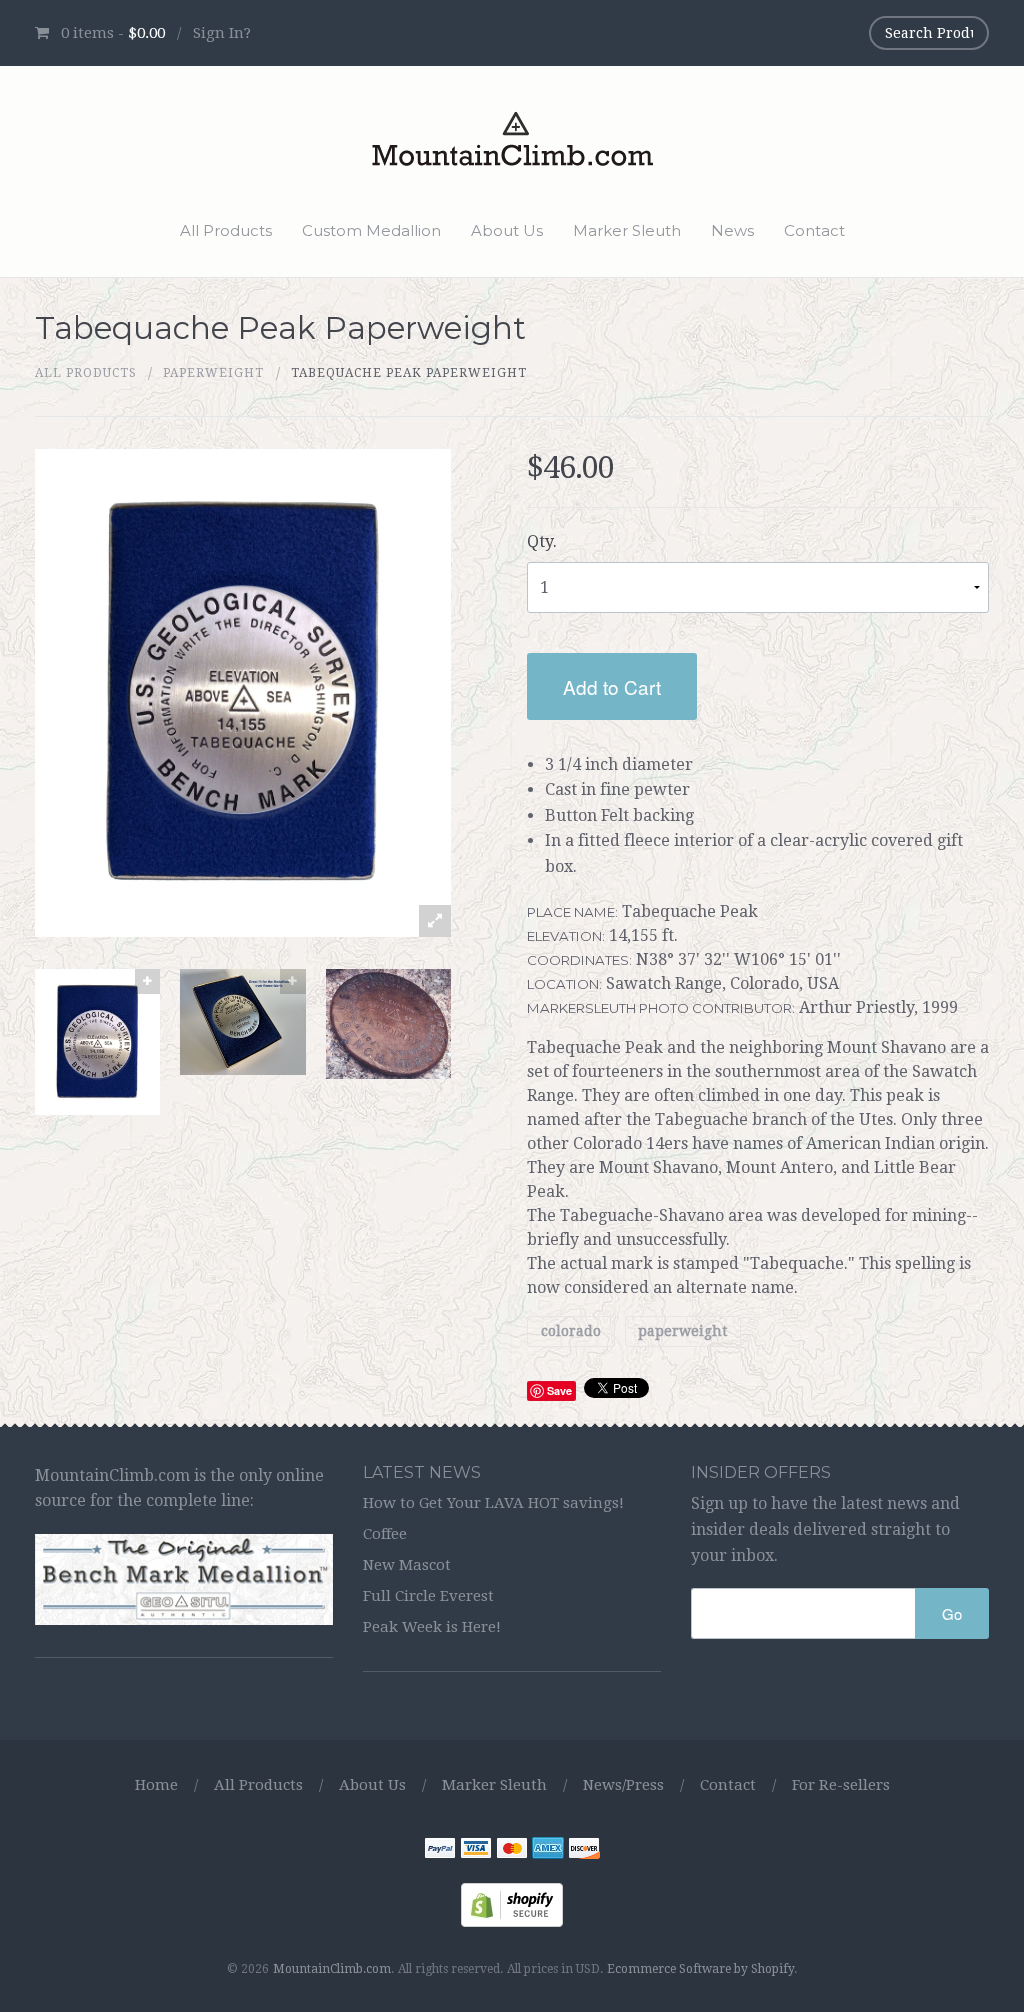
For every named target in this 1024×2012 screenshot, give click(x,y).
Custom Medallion (371, 230)
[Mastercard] (512, 1851)
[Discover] (584, 1851)
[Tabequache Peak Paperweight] (97, 1042)
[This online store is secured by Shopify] (512, 1904)
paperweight (213, 373)
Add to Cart (612, 686)
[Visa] (476, 1851)
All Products (226, 230)
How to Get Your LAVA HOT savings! (493, 1503)
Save (559, 1390)
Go (952, 1613)
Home (156, 1785)
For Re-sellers (841, 1785)
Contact (814, 230)
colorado (571, 1332)
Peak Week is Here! (432, 1627)
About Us (507, 230)
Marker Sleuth (627, 230)
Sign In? (222, 33)
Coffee (385, 1534)
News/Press (623, 1785)
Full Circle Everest (428, 1596)
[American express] (548, 1851)
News (732, 230)
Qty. (542, 541)
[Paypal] (440, 1851)
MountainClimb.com (332, 1969)
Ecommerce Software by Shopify (700, 1969)
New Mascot (407, 1565)
